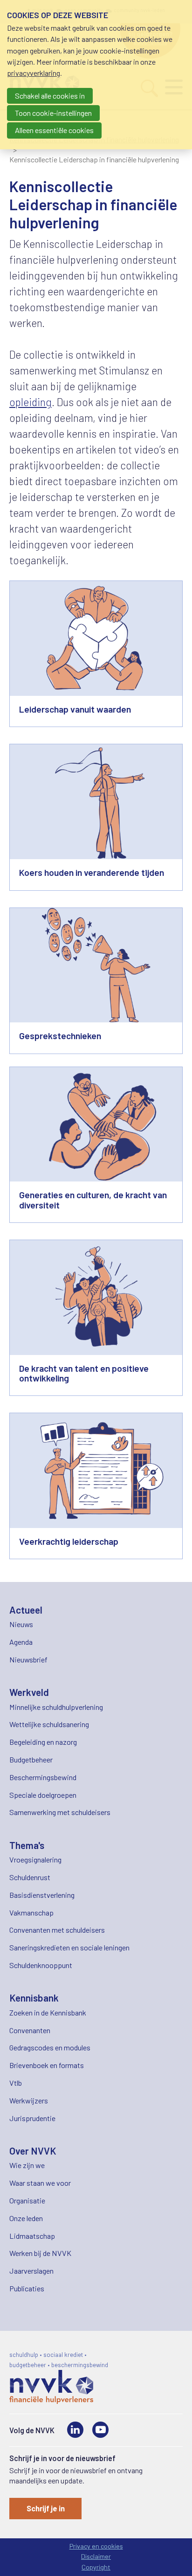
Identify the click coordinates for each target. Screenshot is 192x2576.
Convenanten (30, 2030)
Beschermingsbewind (43, 1777)
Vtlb (16, 2083)
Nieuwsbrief (28, 1659)
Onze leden (26, 2218)
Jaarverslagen (31, 2271)
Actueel (26, 1610)
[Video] (100, 2430)
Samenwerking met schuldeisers (60, 1812)
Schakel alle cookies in (50, 96)
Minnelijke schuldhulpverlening (56, 1707)
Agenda (21, 1642)
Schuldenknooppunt (41, 1965)
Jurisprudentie (32, 2118)
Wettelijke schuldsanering (49, 1724)
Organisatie (27, 2200)
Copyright (96, 2567)
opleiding (31, 402)
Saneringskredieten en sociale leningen (69, 1947)
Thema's (27, 1845)
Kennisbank (34, 1998)
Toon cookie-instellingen (53, 113)
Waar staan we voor (40, 2183)
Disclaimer (96, 2556)
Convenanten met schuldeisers (57, 1930)
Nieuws (21, 1624)
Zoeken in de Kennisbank (48, 2012)
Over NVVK (33, 2151)
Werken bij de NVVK (40, 2253)
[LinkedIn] (75, 2430)
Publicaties (27, 2288)
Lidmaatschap (32, 2236)
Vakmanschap (31, 1912)
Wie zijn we (27, 2165)
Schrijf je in (46, 2508)
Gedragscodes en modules (50, 2047)
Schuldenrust (30, 1877)
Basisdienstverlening (42, 1895)
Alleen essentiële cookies (54, 130)
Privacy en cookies (96, 2546)
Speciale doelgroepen (43, 1795)
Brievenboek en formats (47, 2065)
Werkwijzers (29, 2100)
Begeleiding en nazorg (43, 1742)
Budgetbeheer (31, 1759)
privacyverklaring (34, 73)
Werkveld (29, 1692)
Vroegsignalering (35, 1859)
